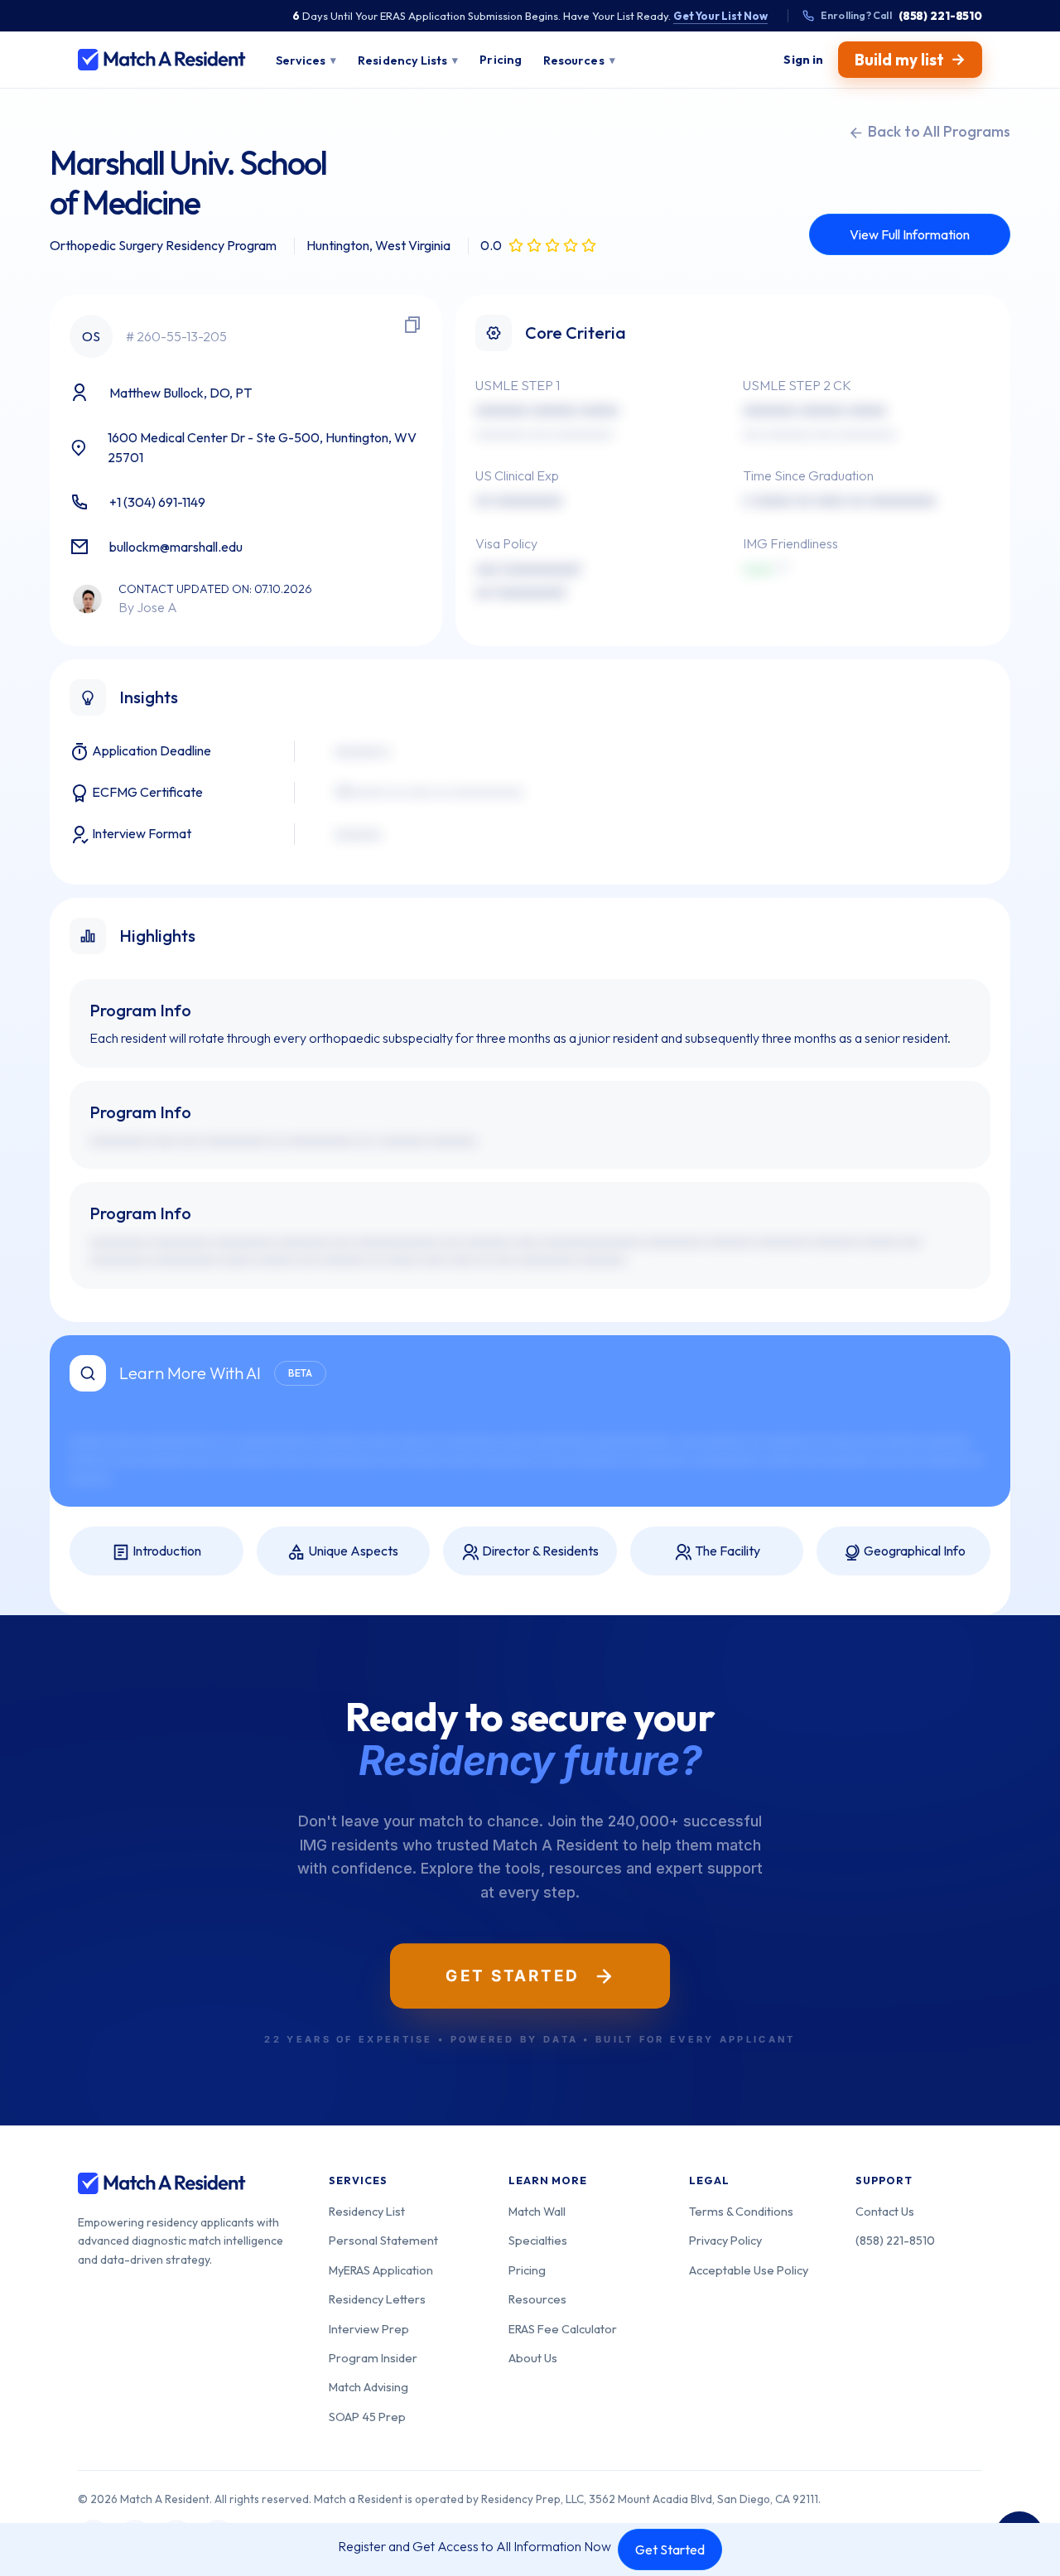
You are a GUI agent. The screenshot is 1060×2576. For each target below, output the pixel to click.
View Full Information (910, 234)
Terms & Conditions (741, 2211)
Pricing (527, 2270)
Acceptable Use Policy (749, 2270)
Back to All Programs (937, 131)
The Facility (726, 1551)
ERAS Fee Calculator (563, 2329)
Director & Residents (539, 1551)
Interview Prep (369, 2329)
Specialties (538, 2240)
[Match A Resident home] (162, 60)
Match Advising (369, 2387)
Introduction (166, 1551)
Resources (537, 2299)
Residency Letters (377, 2299)
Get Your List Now (720, 16)
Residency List (367, 2211)
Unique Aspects (352, 1551)
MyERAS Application (381, 2270)
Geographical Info (913, 1551)
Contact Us (885, 2211)
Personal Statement (383, 2240)
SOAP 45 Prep (367, 2417)
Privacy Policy (725, 2240)
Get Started (670, 2549)
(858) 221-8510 (895, 2240)
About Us (533, 2358)
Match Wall (537, 2211)
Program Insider (373, 2358)
